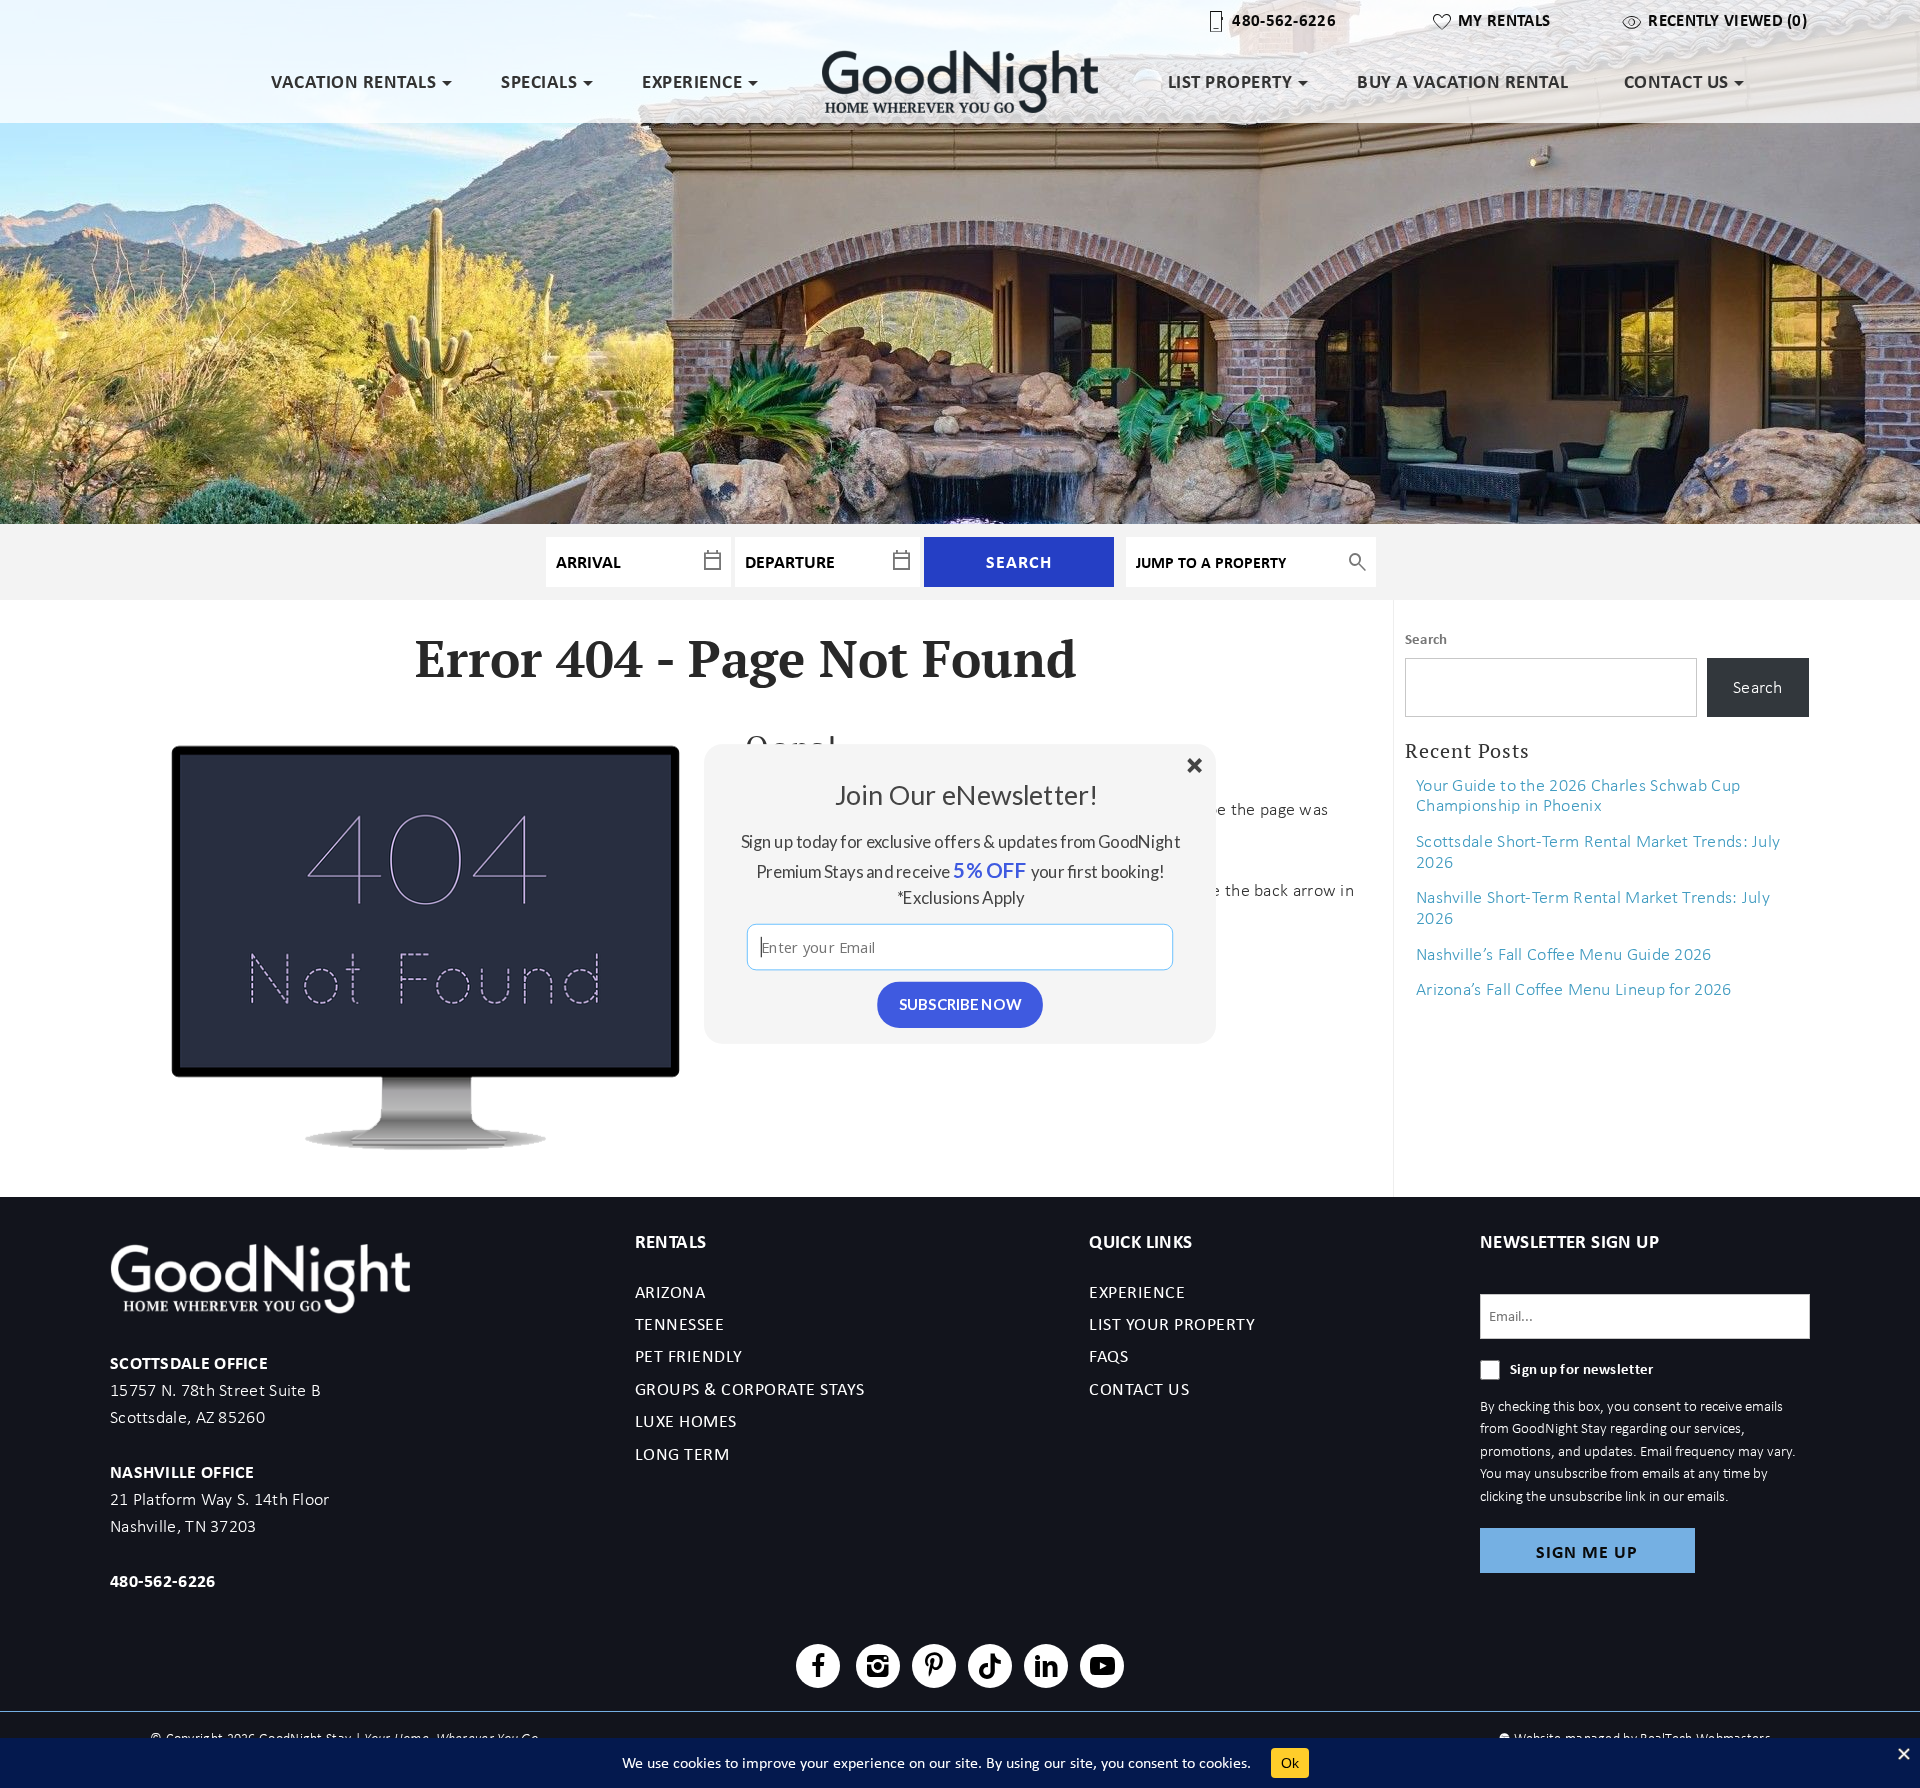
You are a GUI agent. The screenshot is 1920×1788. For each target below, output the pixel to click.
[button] (967, 794)
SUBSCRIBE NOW (960, 1004)
